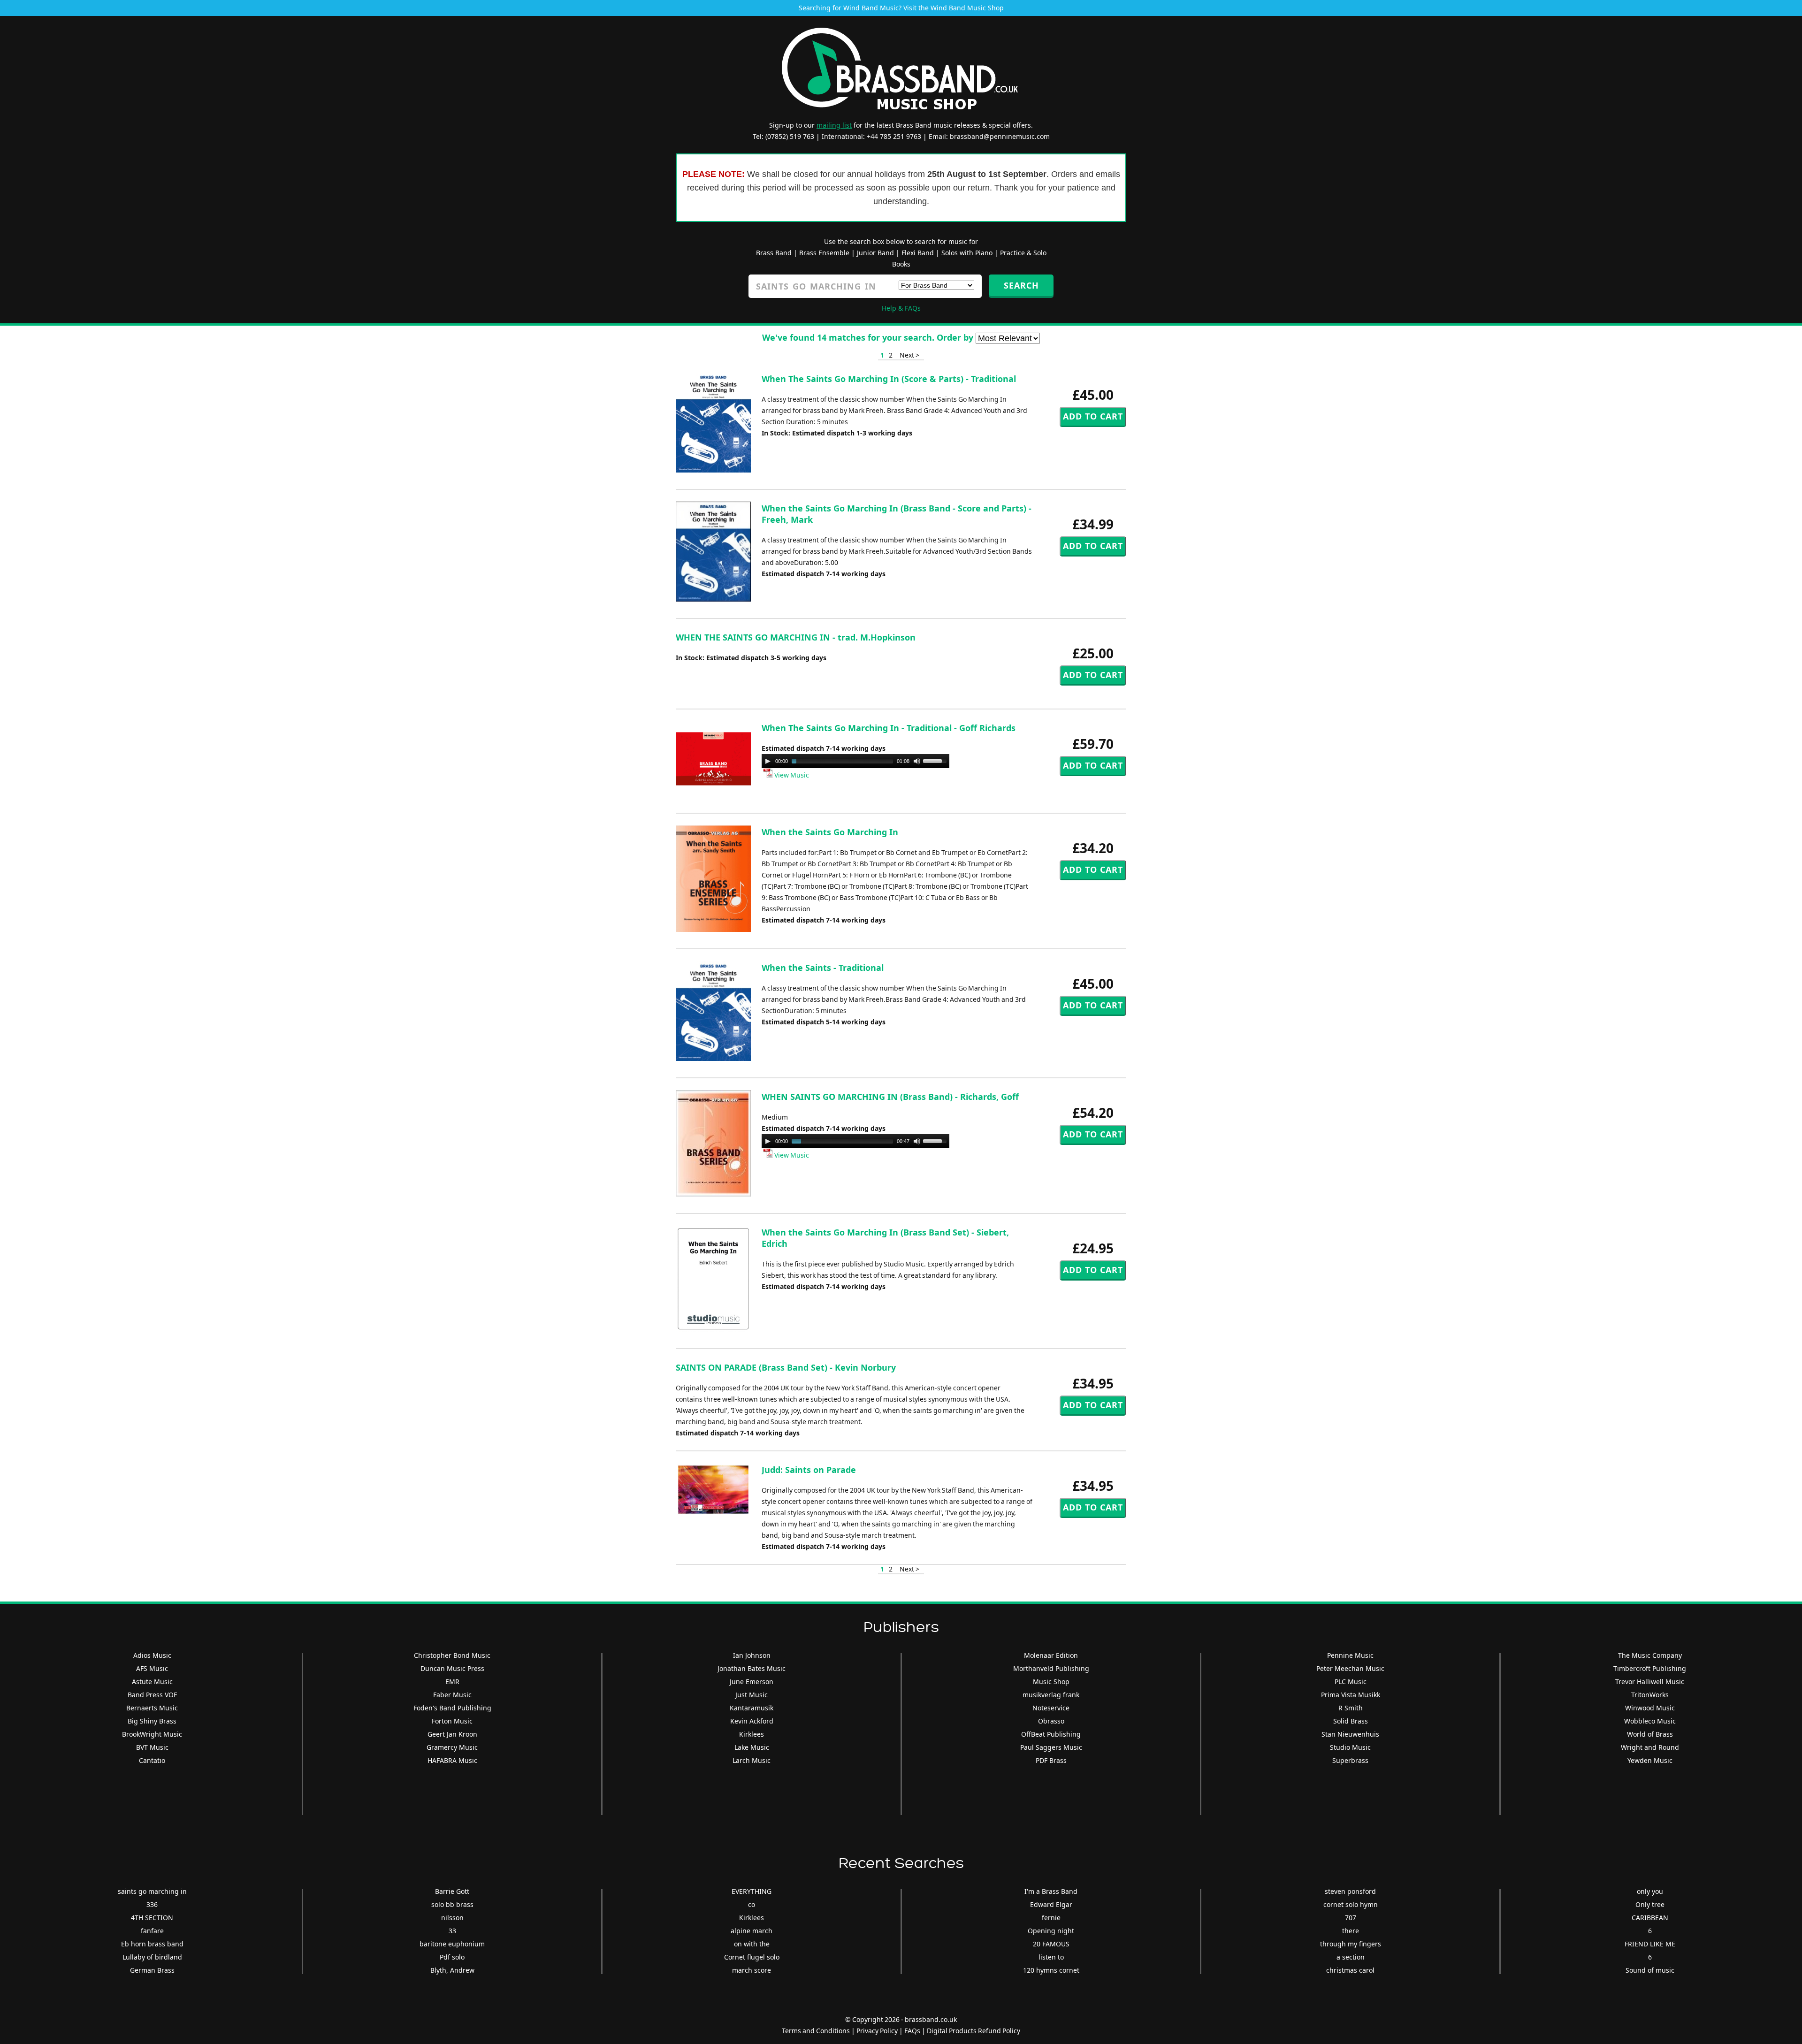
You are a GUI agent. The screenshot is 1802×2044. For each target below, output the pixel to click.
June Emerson (752, 1682)
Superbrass (1350, 1760)
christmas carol (1350, 1970)
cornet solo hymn (1351, 1904)
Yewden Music (1650, 1760)
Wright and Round (1650, 1747)
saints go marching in (152, 1891)
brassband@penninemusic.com (1000, 136)
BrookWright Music (152, 1734)
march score (752, 1970)
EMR (452, 1682)
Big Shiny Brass (152, 1721)
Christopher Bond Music (452, 1655)
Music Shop (1051, 1682)
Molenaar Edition (1051, 1655)
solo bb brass (452, 1904)
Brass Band (774, 253)
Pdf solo (452, 1957)
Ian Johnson (752, 1655)
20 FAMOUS (1051, 1944)
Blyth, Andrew (452, 1970)
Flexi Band (918, 253)
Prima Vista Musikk (1351, 1695)
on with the (752, 1944)
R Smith (1351, 1708)
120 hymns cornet (1051, 1970)
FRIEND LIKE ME (1650, 1944)
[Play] (768, 761)
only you (1650, 1891)
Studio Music (1350, 1747)
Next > (909, 355)
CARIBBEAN (1650, 1918)
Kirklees (752, 1734)
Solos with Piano (967, 253)
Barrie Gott (452, 1891)
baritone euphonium (452, 1944)
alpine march (752, 1931)
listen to (1051, 1957)
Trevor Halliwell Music (1650, 1682)
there (1351, 1931)
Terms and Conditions (816, 2031)
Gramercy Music (452, 1747)
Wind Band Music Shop (967, 8)
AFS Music (152, 1668)
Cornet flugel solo (752, 1957)
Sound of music (1650, 1970)
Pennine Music (1350, 1655)
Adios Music (152, 1655)
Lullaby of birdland (152, 1957)
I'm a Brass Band (1051, 1891)
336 (152, 1904)
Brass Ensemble (824, 253)
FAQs (912, 2031)
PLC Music (1351, 1682)
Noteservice (1051, 1708)
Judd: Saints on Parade (809, 1470)
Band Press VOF (152, 1695)
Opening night (1051, 1931)
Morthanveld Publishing (1051, 1668)
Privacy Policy (877, 2031)
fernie (1051, 1918)
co (752, 1904)
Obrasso (1051, 1721)
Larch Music (752, 1760)
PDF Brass (1051, 1760)
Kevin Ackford (752, 1721)
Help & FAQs (901, 308)
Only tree (1650, 1904)
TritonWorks (1650, 1695)
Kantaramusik (752, 1708)
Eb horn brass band (152, 1944)
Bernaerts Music (152, 1708)
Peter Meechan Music (1350, 1668)
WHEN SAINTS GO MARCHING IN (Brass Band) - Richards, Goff (890, 1097)
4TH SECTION (152, 1918)
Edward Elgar (1051, 1904)
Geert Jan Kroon (452, 1734)
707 (1351, 1918)
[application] (855, 761)
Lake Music (752, 1747)
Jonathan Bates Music (752, 1668)
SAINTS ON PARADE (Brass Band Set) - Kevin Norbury (786, 1367)
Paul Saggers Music (1051, 1747)
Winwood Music (1650, 1708)
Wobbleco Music (1650, 1721)
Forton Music (452, 1721)
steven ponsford (1350, 1891)
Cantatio (152, 1760)
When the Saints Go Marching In (830, 832)
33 (452, 1931)
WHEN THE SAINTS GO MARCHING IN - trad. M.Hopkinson (796, 637)
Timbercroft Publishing (1650, 1668)
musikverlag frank (1051, 1695)
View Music (791, 775)
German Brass (152, 1970)
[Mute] (917, 761)
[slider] (936, 760)
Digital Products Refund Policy (974, 2031)
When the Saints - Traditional (823, 968)
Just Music (752, 1695)
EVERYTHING (752, 1891)
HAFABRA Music (452, 1760)
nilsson (452, 1918)
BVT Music (152, 1747)
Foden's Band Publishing (452, 1708)
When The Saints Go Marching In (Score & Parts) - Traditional (889, 379)
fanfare (152, 1931)
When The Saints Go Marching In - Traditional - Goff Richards (889, 728)
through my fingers (1351, 1944)
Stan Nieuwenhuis (1350, 1734)
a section (1351, 1957)
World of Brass (1650, 1734)
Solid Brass (1351, 1721)
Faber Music (452, 1695)
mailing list (834, 125)
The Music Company (1650, 1655)
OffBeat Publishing (1051, 1734)
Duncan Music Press (452, 1668)
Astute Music (152, 1682)
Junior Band (875, 253)
